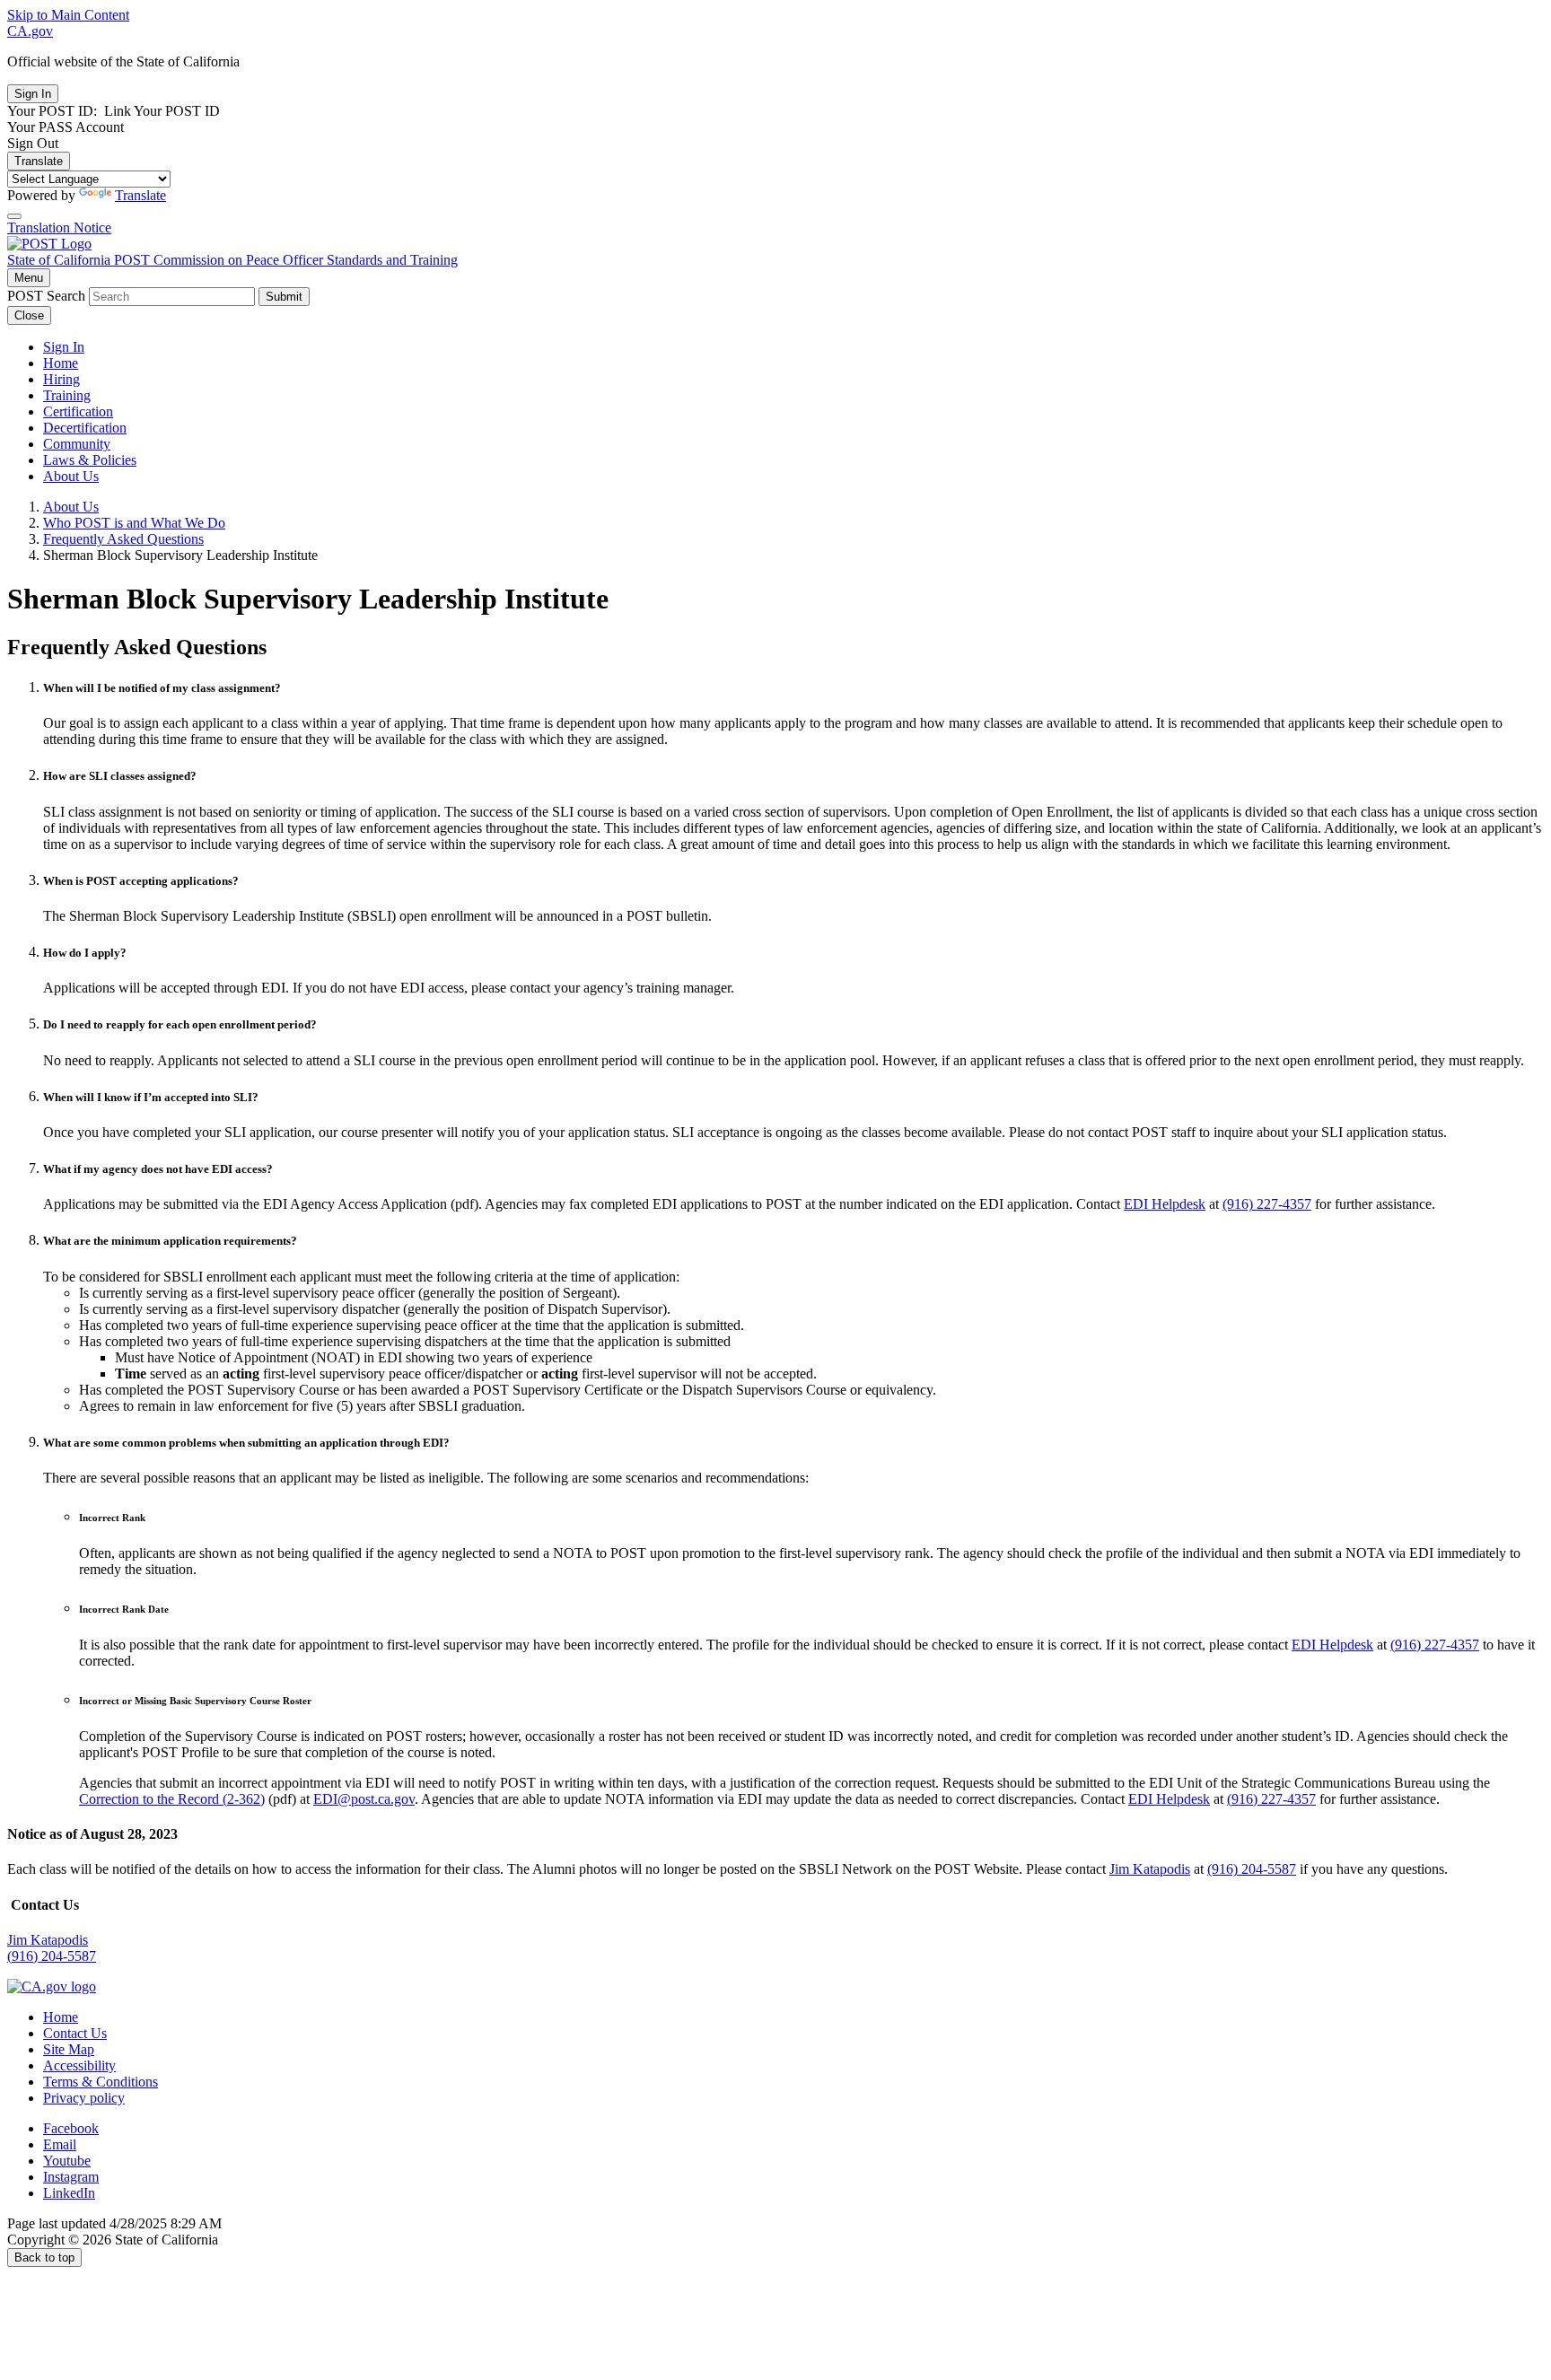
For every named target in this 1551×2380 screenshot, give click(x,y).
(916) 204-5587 (1252, 1869)
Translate (39, 161)
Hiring (61, 379)
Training (67, 395)
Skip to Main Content (68, 15)
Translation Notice (59, 227)
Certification (78, 411)
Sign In (64, 347)
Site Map (69, 2049)
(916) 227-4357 (1267, 1204)
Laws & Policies (90, 460)
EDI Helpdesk (1165, 1204)
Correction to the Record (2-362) (172, 1799)
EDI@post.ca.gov (364, 1799)
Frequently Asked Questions (123, 539)
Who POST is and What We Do (134, 523)
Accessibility (79, 2065)
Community (77, 444)
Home (61, 363)
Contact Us (75, 2033)
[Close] (14, 216)
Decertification (85, 428)
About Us (71, 476)
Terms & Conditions (101, 2082)
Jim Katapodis (1150, 1869)
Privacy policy (84, 2098)
